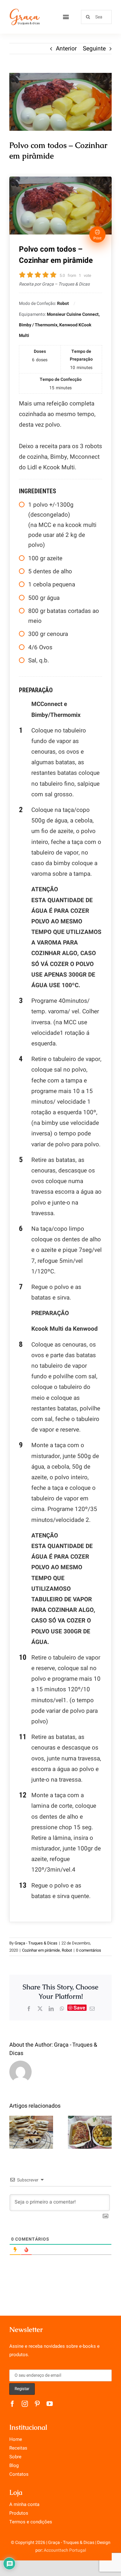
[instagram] (25, 2404)
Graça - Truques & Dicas (36, 1943)
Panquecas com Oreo (31, 2121)
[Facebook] (29, 2009)
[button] (14, 2132)
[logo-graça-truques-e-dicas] (25, 11)
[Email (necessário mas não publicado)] (92, 2009)
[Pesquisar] (96, 17)
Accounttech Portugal (65, 2550)
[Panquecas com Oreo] (31, 2132)
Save (79, 2008)
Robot (67, 1950)
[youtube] (50, 2404)
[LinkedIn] (51, 2009)
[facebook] (12, 2404)
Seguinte (94, 49)
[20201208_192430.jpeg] (60, 102)
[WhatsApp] (62, 2009)
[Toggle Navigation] (66, 17)
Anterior (66, 49)
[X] (40, 2009)
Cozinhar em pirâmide (41, 1950)
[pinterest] (37, 2404)
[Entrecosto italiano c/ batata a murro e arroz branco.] (90, 2132)
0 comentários (89, 1950)
